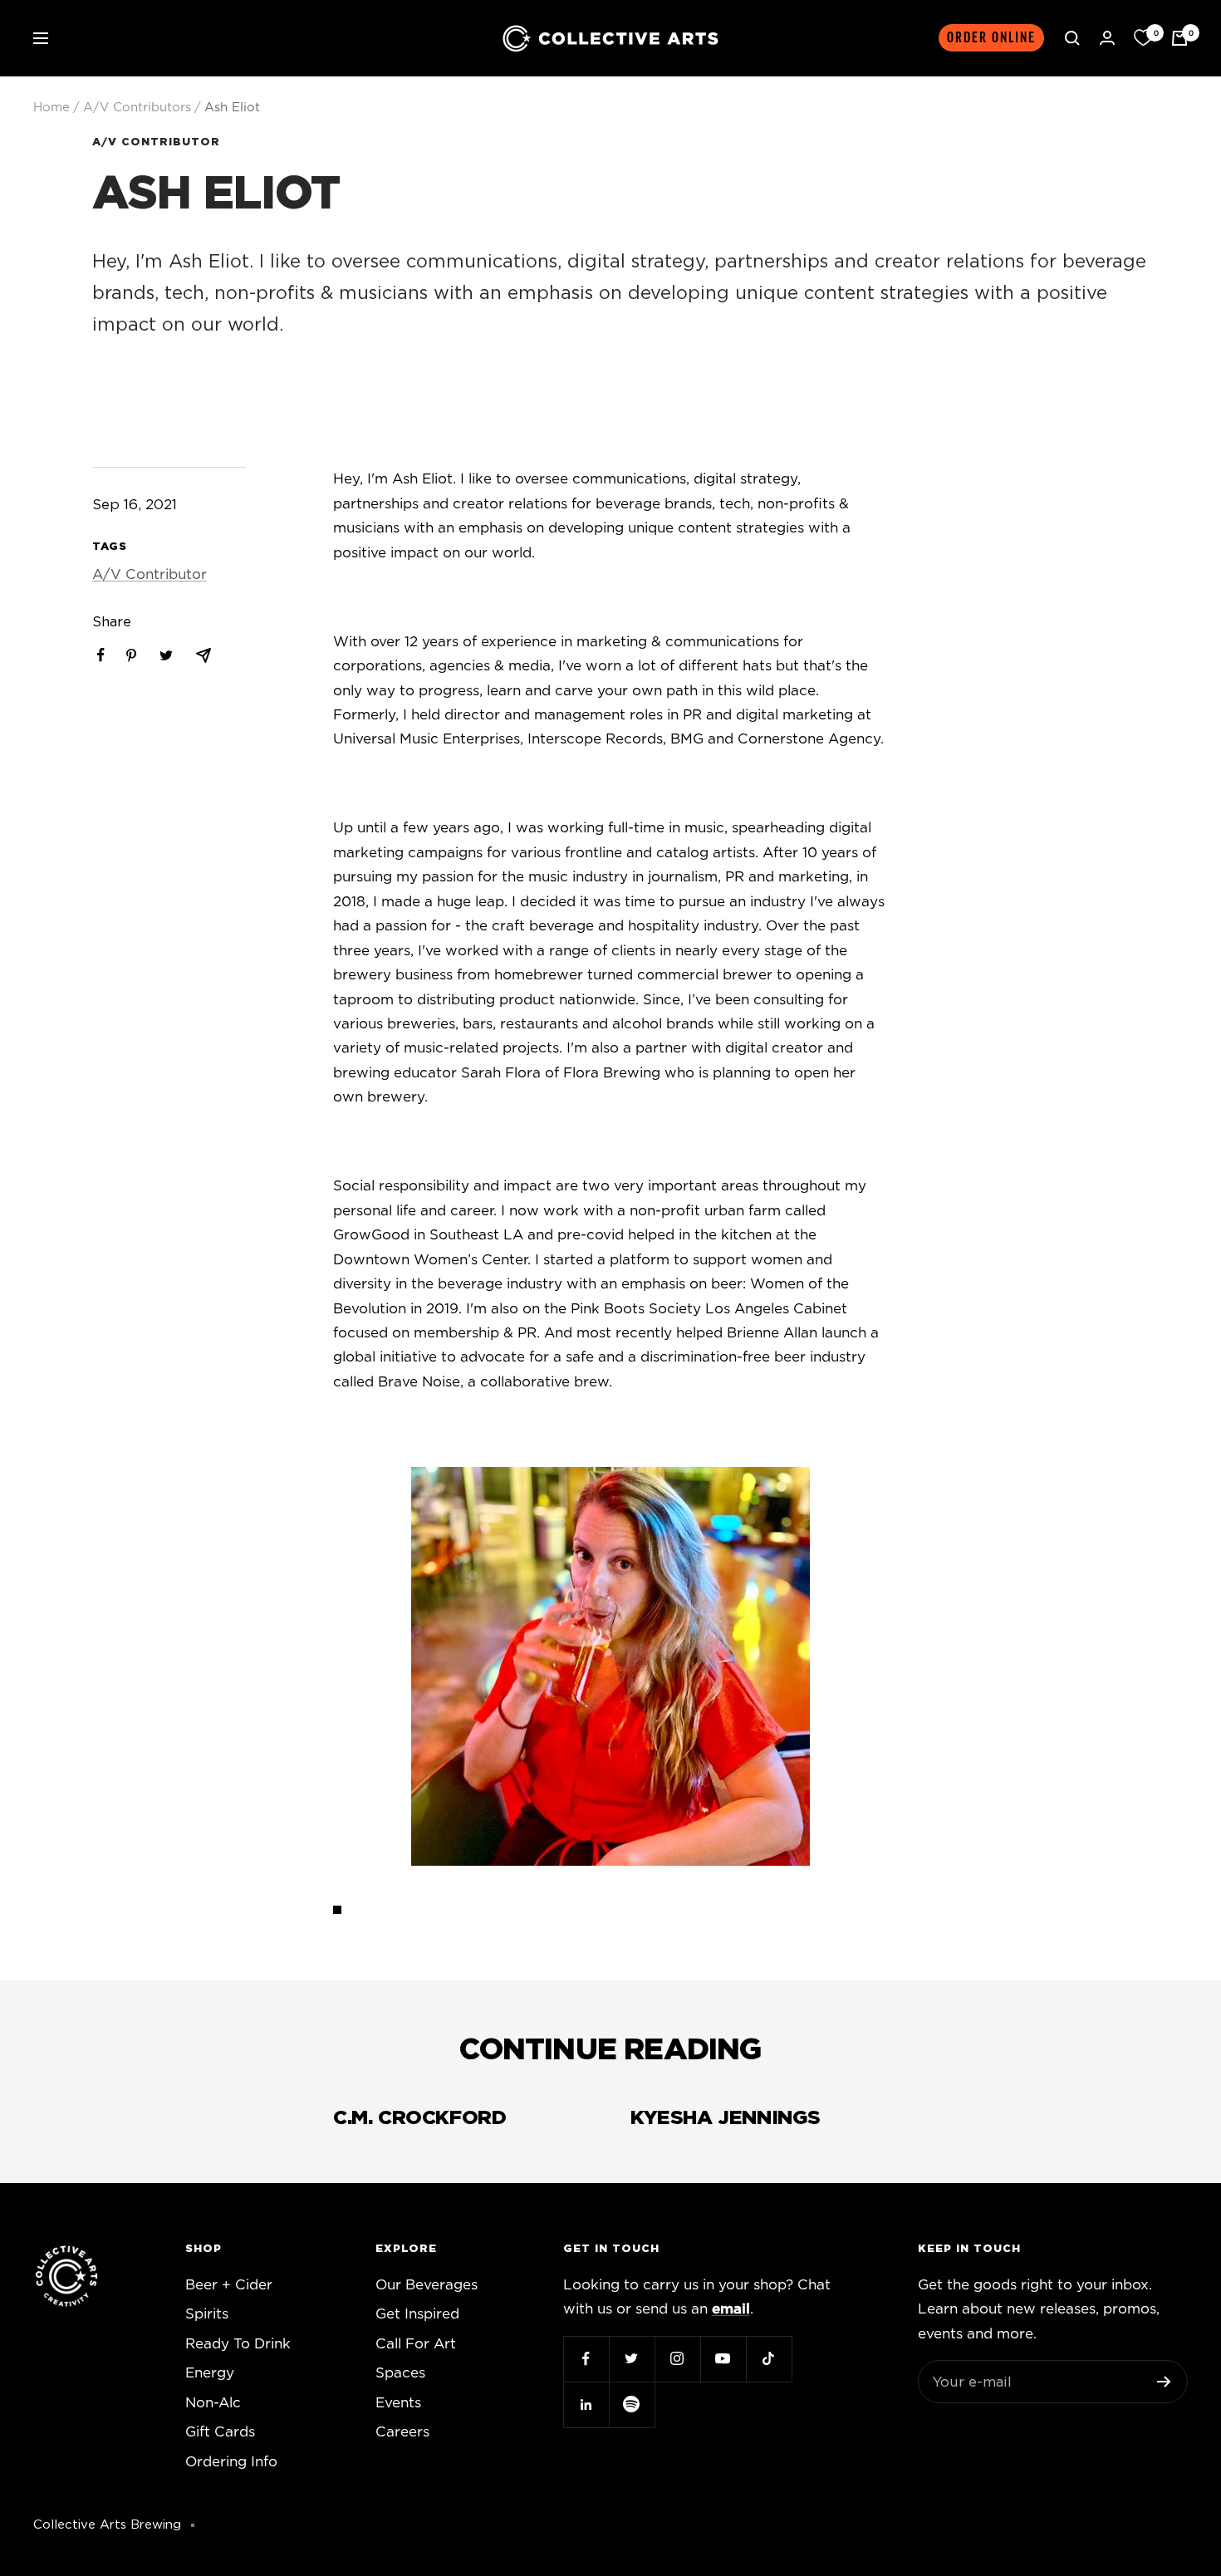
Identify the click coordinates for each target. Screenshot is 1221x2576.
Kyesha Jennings (726, 2118)
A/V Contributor (156, 142)
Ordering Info (231, 2462)
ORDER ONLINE (991, 38)
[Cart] (1179, 38)
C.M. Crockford (419, 2118)
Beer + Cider (229, 2285)
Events (398, 2403)
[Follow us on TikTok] (769, 2359)
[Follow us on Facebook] (586, 2359)
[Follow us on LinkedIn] (586, 2404)
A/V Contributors (137, 108)
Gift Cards (220, 2432)
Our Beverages (427, 2285)
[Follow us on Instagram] (677, 2359)
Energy (210, 2373)
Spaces (400, 2373)
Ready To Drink (238, 2344)
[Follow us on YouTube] (723, 2359)
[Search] (1072, 38)
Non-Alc (213, 2403)
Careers (402, 2432)
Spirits (207, 2314)
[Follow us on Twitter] (632, 2359)
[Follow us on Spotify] (632, 2404)
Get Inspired (417, 2314)
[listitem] (101, 655)
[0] (1143, 38)
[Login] (1107, 38)
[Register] (1164, 2382)
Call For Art (416, 2344)
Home (51, 108)
